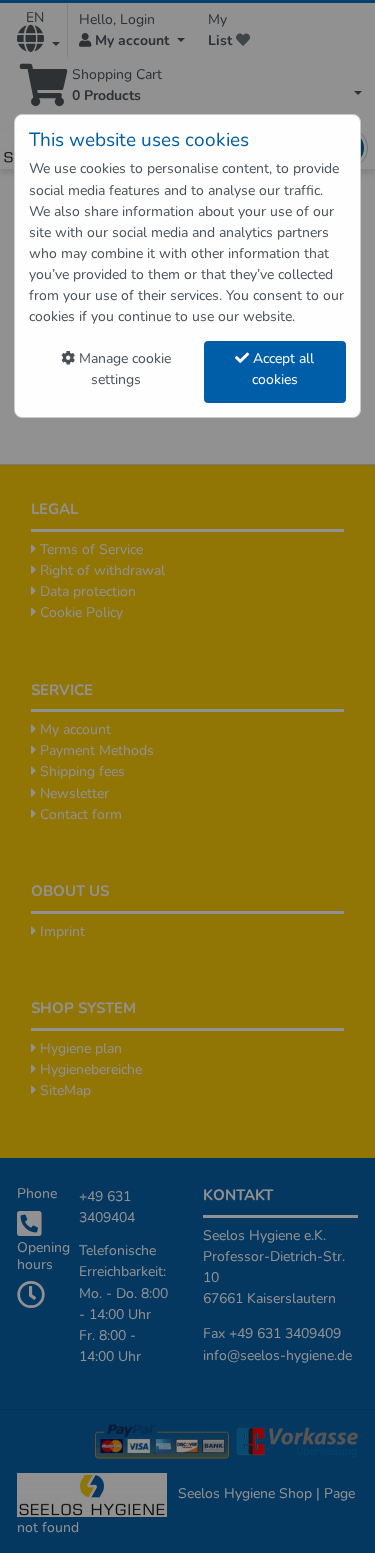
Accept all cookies (281, 369)
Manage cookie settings (123, 369)
